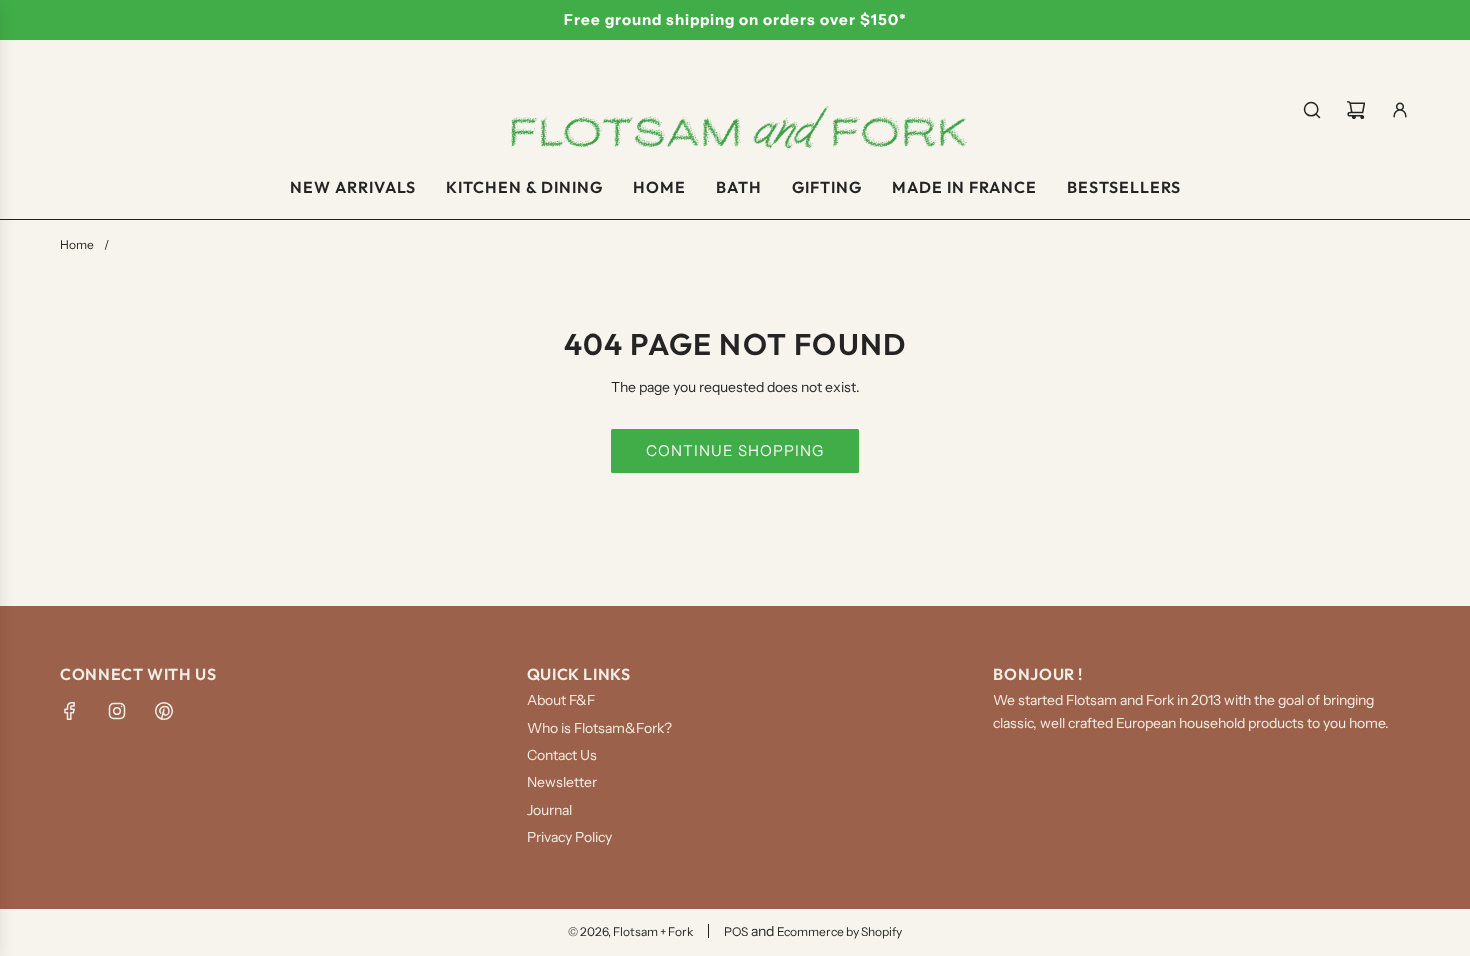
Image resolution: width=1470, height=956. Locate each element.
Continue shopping (735, 450)
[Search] (1312, 110)
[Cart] (1356, 110)
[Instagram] (117, 711)
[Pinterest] (164, 711)
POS (736, 931)
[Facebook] (70, 711)
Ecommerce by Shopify (839, 931)
